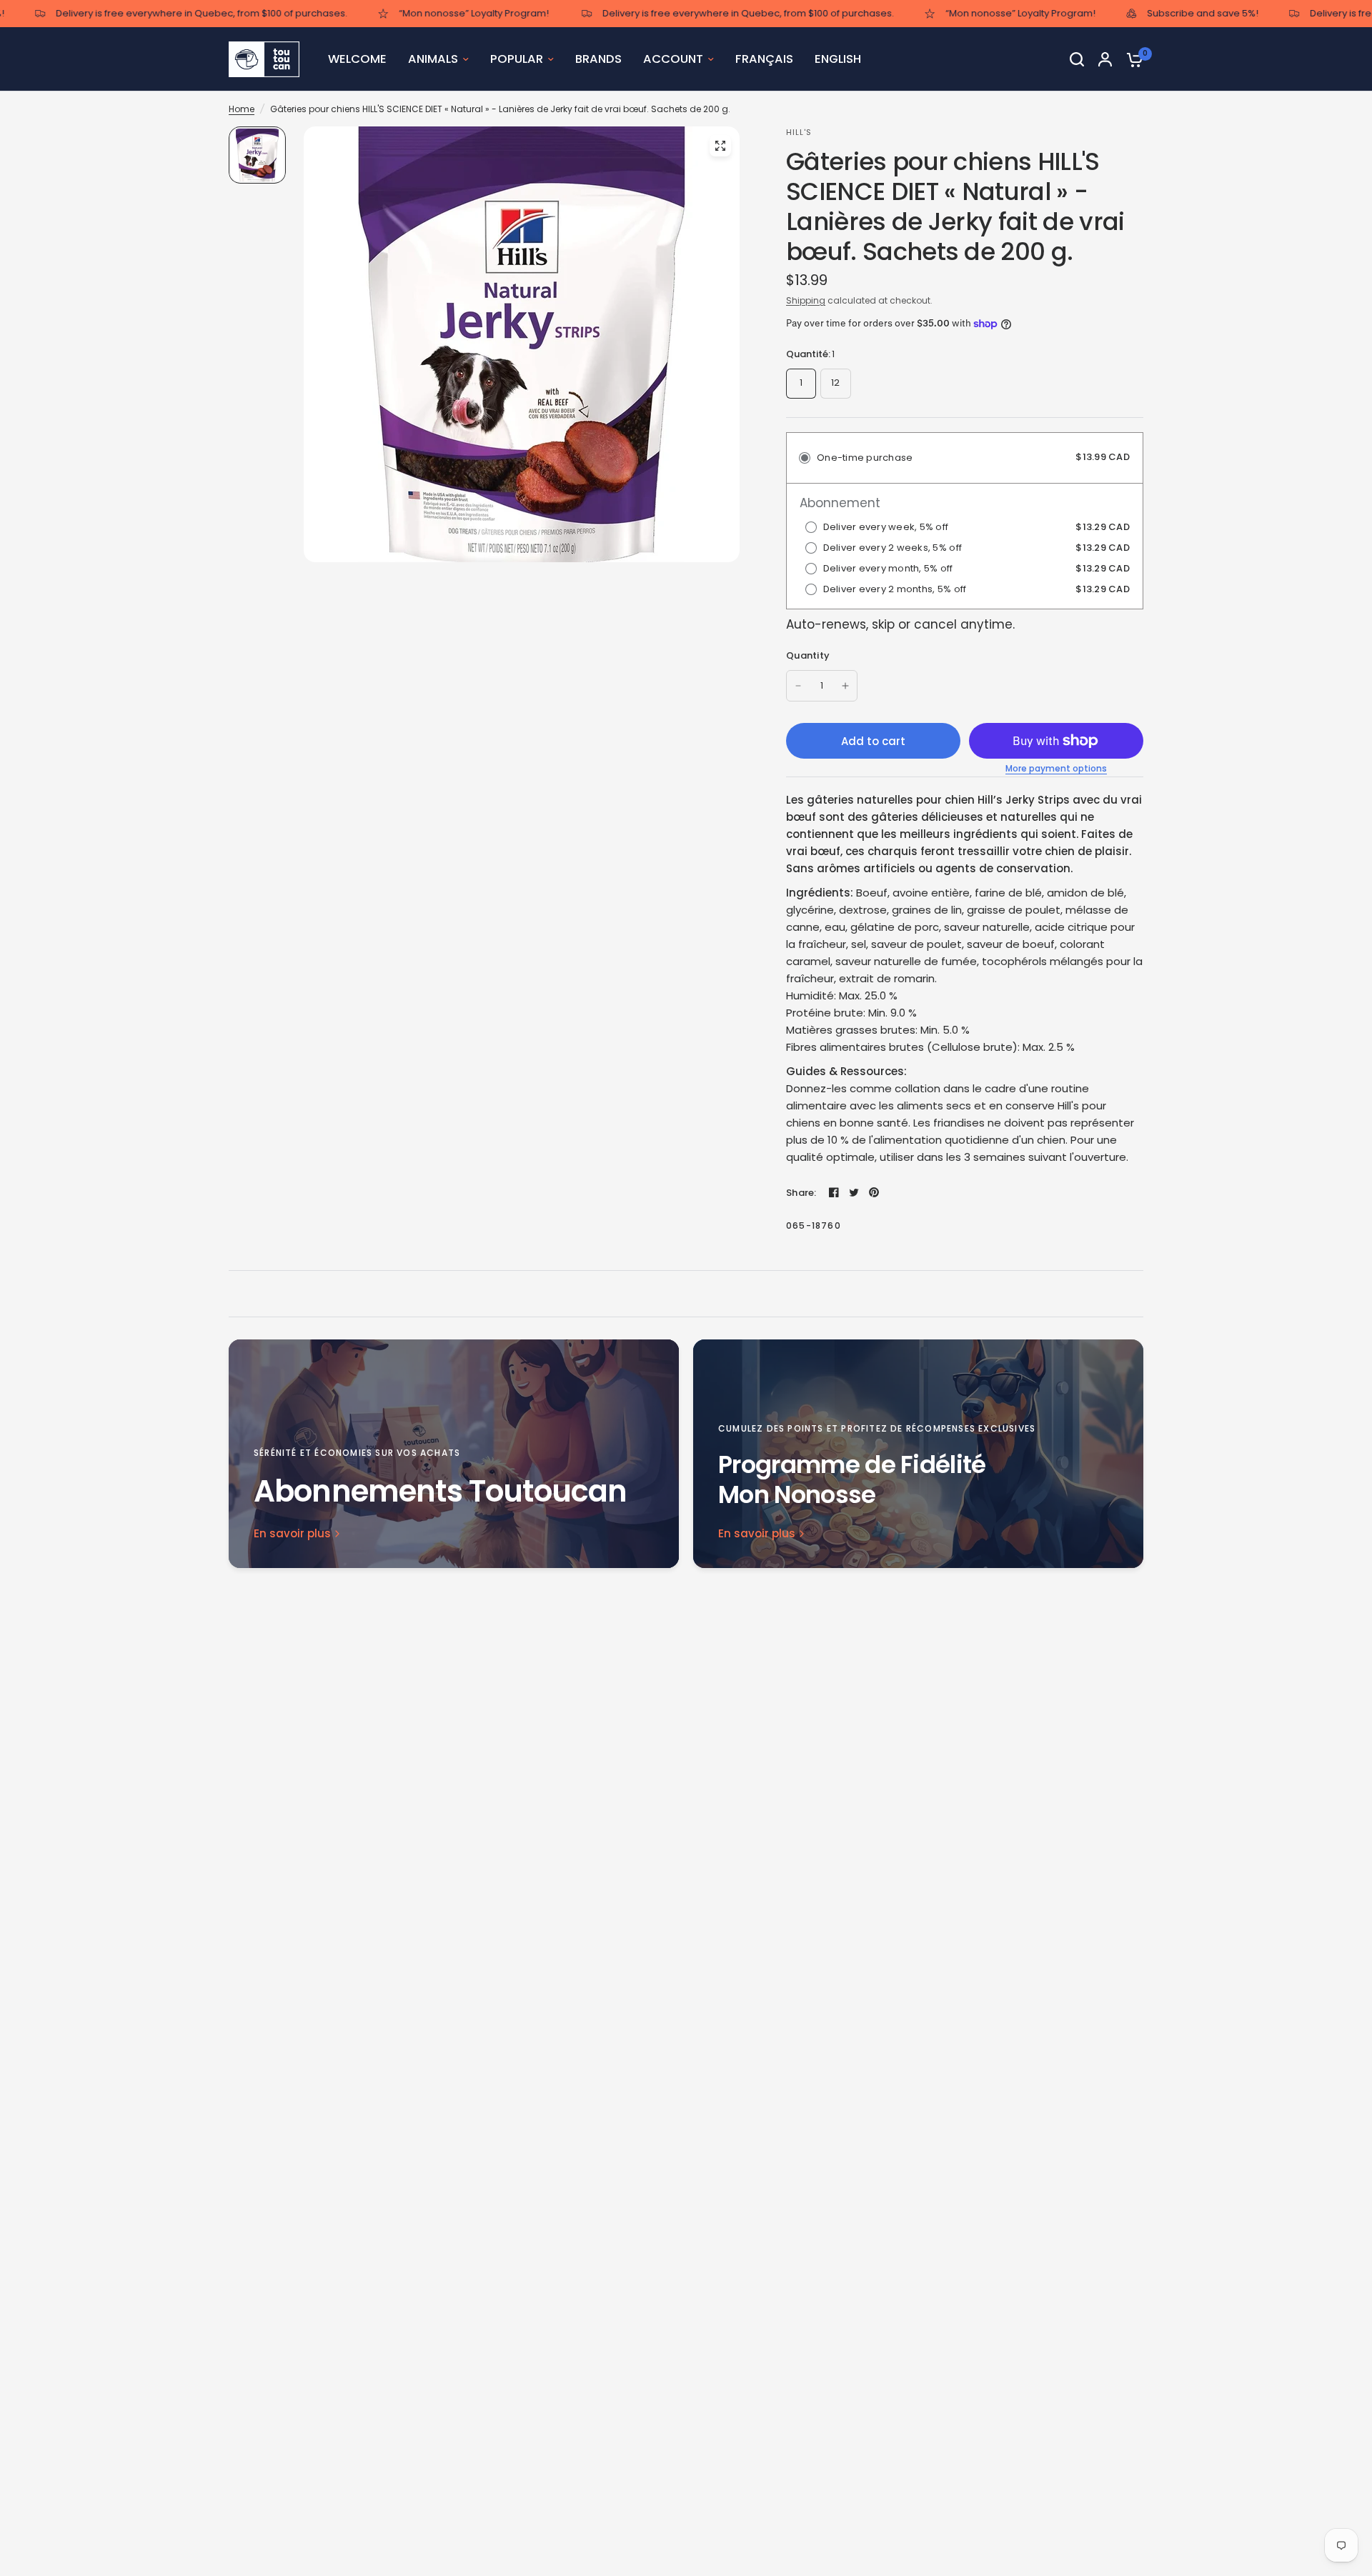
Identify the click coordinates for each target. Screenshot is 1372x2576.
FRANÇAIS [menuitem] (764, 59)
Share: (801, 1193)
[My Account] (1105, 59)
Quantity (808, 655)
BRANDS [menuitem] (598, 59)
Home (242, 109)
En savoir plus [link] (292, 1533)
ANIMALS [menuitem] (433, 59)
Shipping (806, 300)
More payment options (1056, 769)
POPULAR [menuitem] (517, 59)
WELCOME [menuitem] (357, 59)
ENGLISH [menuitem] (838, 59)
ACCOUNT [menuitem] (673, 59)
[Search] (1077, 59)
